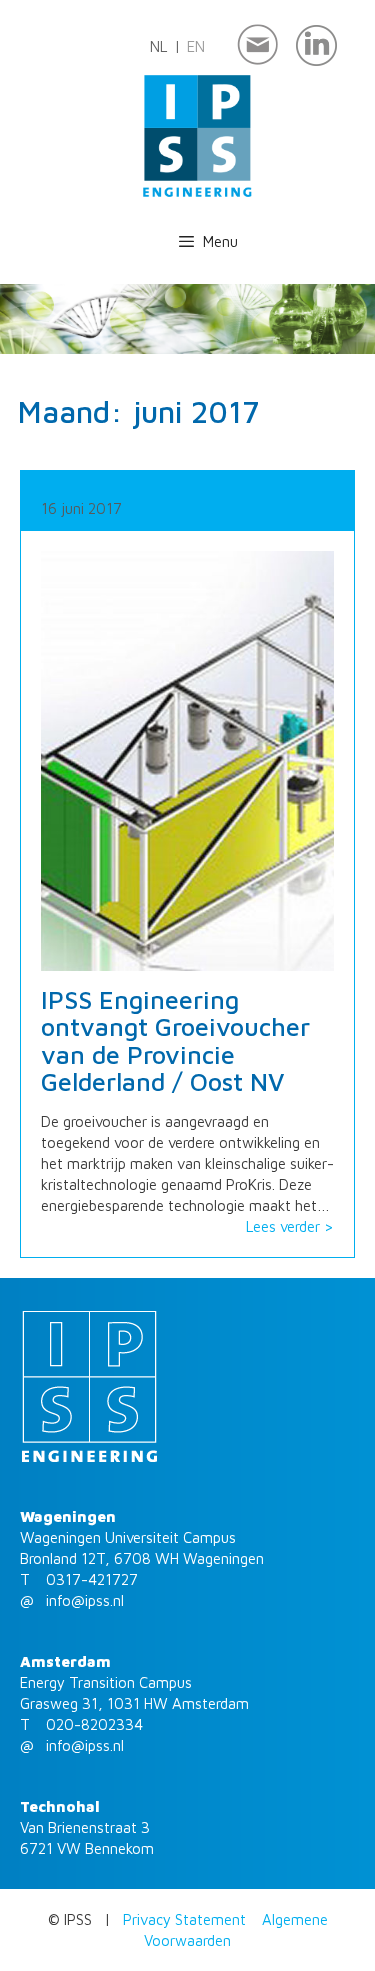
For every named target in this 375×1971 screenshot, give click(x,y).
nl (158, 46)
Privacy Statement (184, 1919)
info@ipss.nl (85, 1600)
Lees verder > (290, 1226)
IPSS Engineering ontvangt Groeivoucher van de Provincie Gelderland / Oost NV (175, 1041)
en (196, 46)
